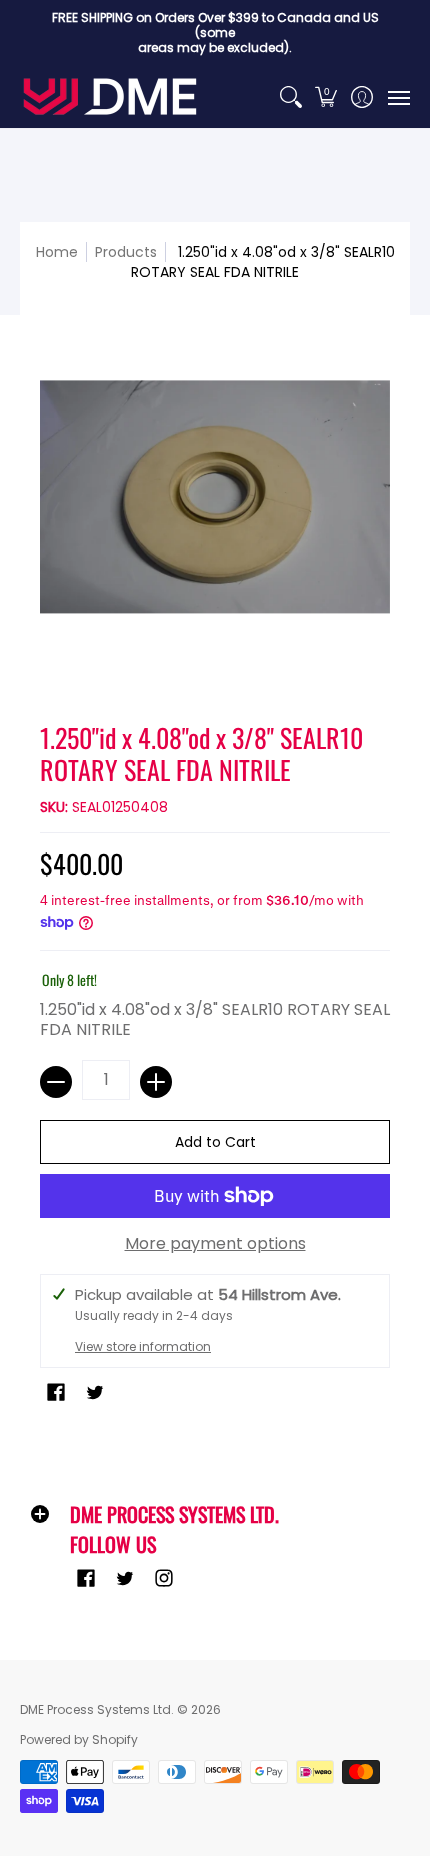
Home (57, 252)
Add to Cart (215, 1142)
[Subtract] (56, 1082)
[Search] (290, 96)
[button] (326, 96)
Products (126, 252)
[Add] (156, 1082)
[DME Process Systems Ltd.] (110, 96)
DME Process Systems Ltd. (97, 1709)
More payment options (215, 1244)
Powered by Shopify (79, 1739)
